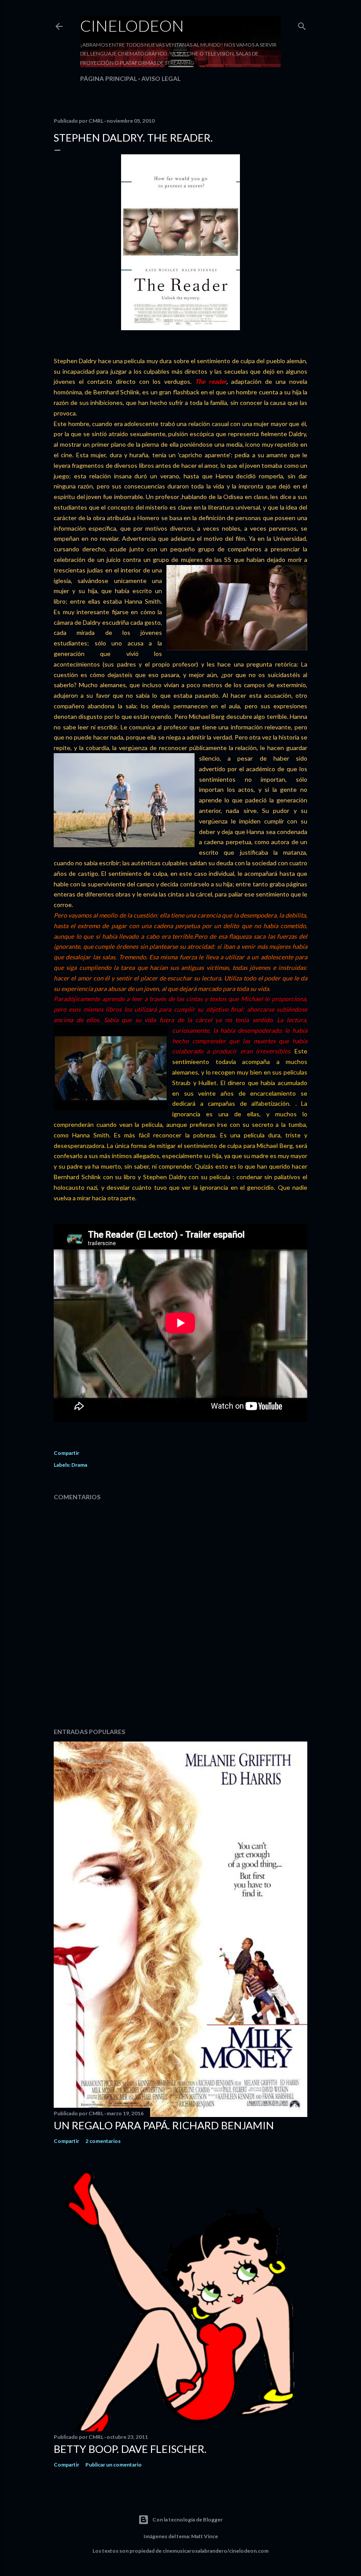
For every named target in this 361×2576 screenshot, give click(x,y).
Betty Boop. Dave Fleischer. (130, 2449)
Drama (79, 1465)
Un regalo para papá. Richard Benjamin (164, 2125)
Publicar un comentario (114, 2465)
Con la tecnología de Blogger (188, 2520)
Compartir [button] (66, 1453)
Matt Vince (204, 2536)
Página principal (109, 78)
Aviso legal (161, 78)
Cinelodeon (132, 26)
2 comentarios (103, 2141)
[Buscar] (302, 24)
